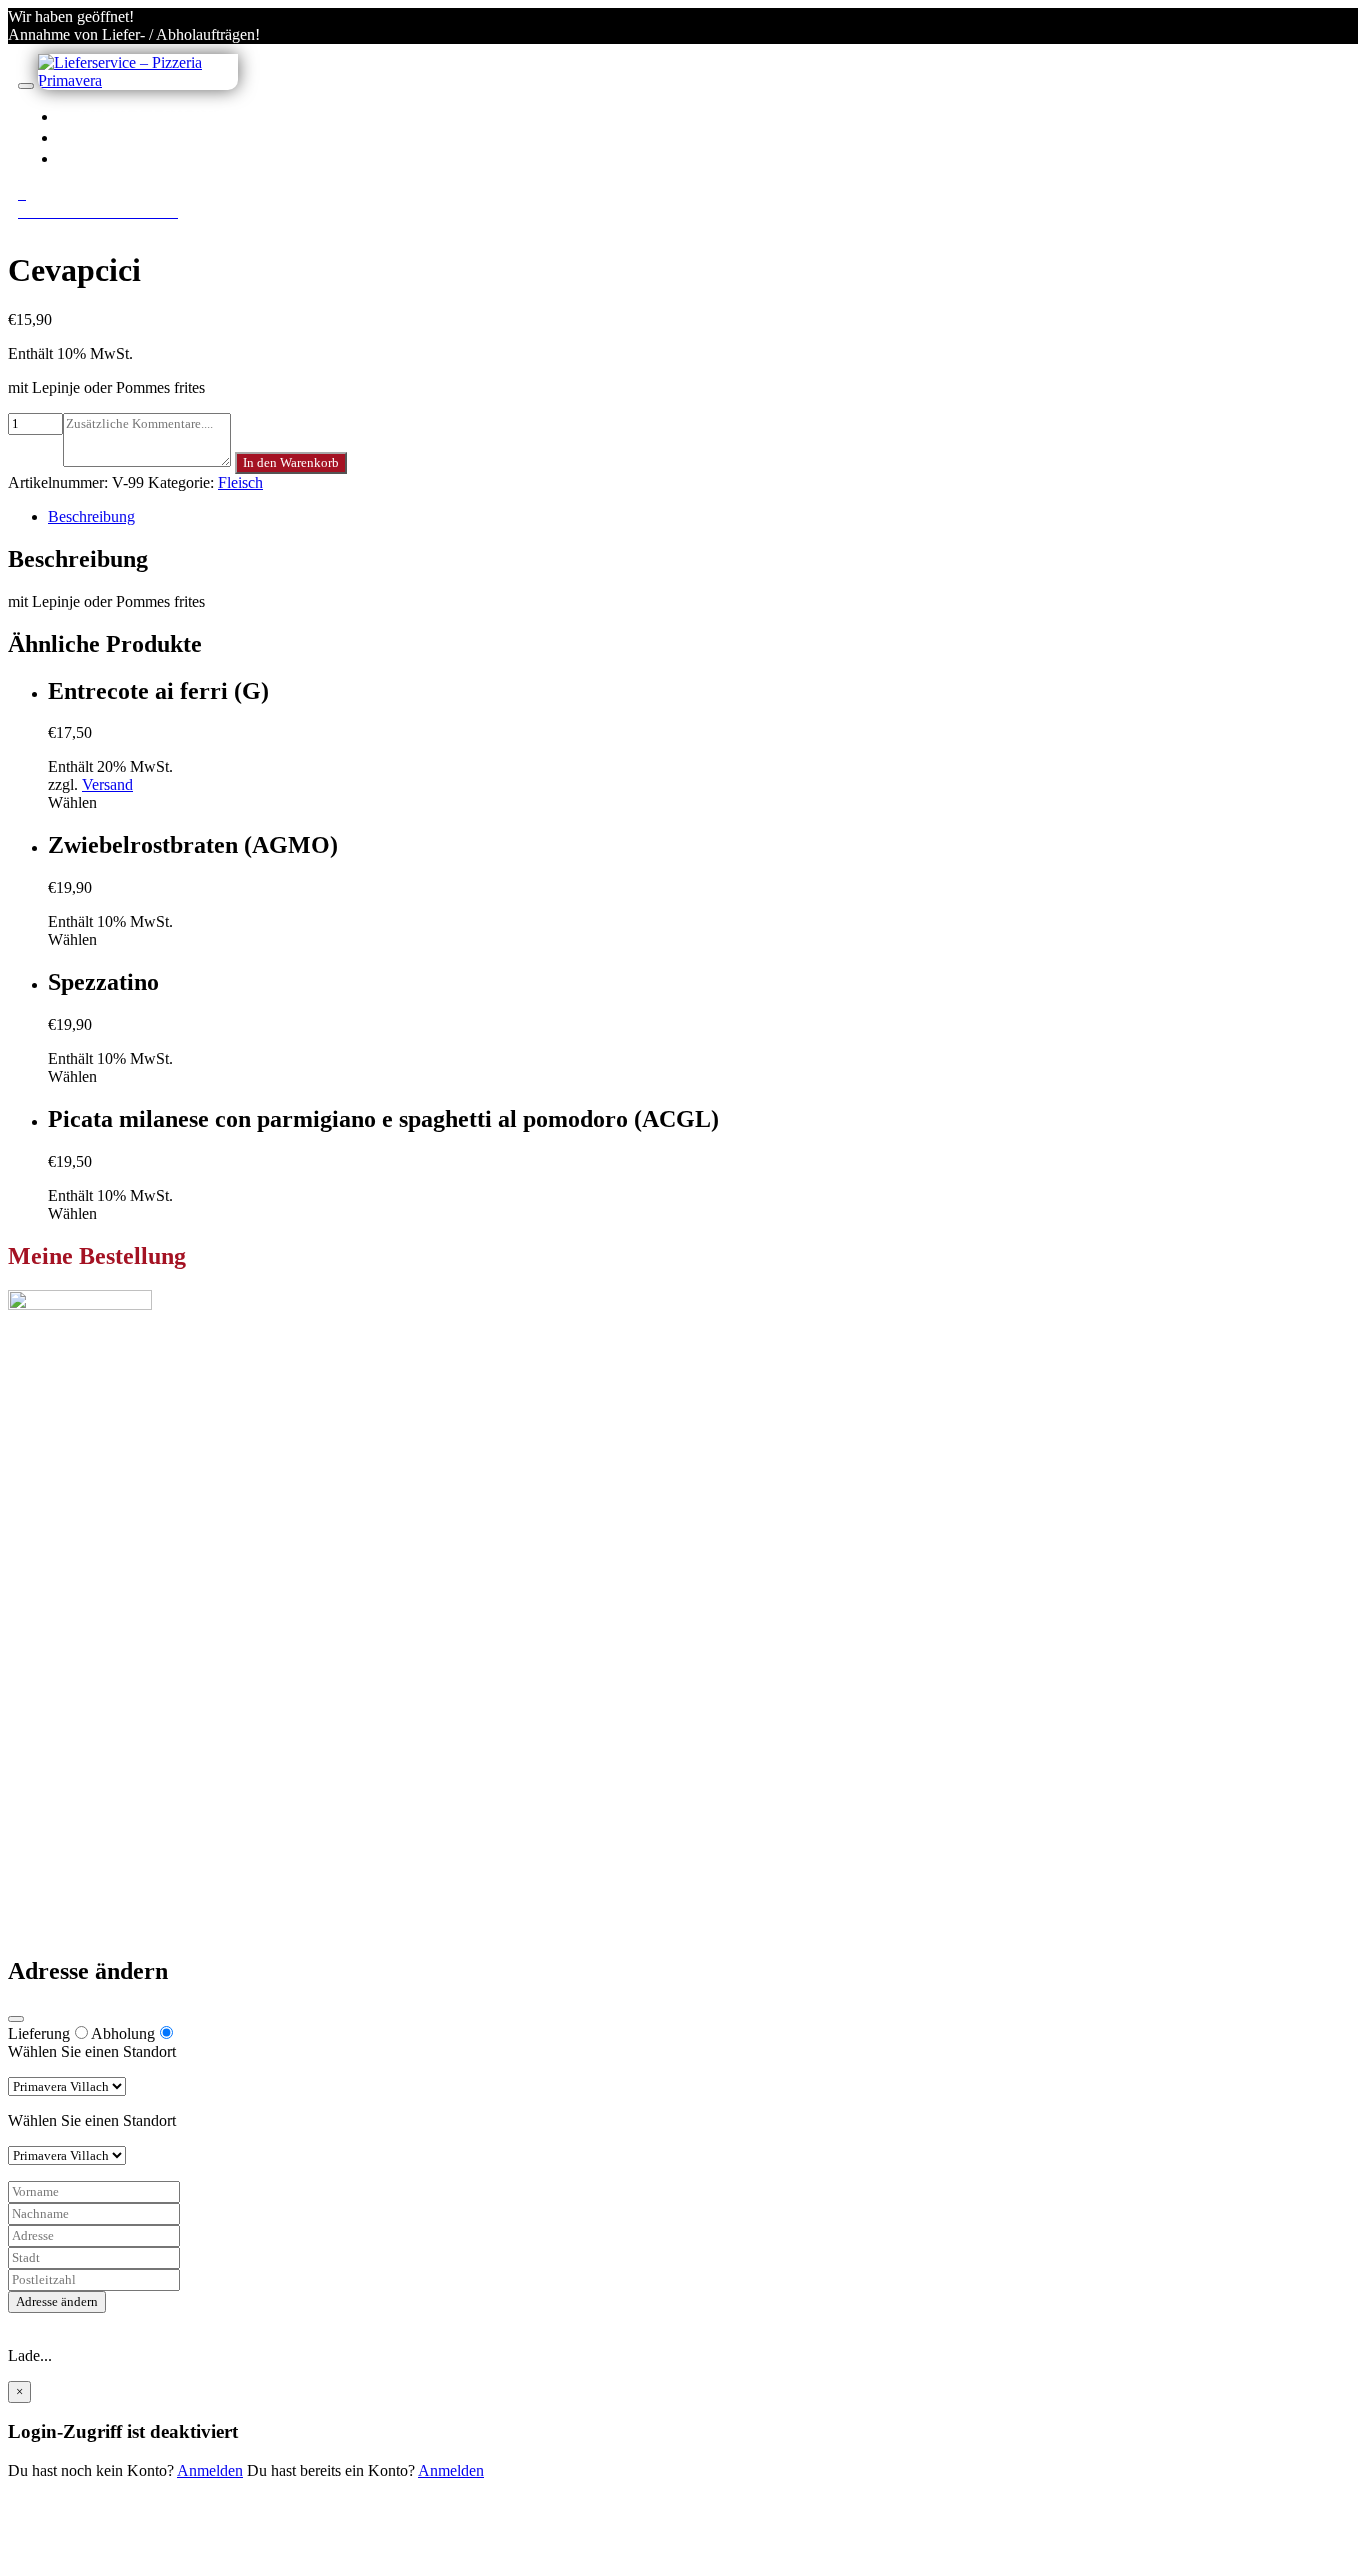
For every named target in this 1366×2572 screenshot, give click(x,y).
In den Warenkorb (291, 462)
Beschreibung (91, 516)
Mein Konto (86, 1707)
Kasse (67, 1725)
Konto (111, 137)
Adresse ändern (57, 2301)
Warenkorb (83, 1743)
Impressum (82, 1876)
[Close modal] (16, 2019)
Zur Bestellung (55, 1498)
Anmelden (210, 2470)
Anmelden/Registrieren (202, 158)
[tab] (703, 517)
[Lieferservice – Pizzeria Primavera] (138, 80)
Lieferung (39, 2033)
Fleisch (240, 482)
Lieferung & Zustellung (122, 1840)
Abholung (123, 2033)
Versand (107, 784)
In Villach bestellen (188, 116)
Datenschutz (87, 1858)
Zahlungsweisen (99, 1822)
